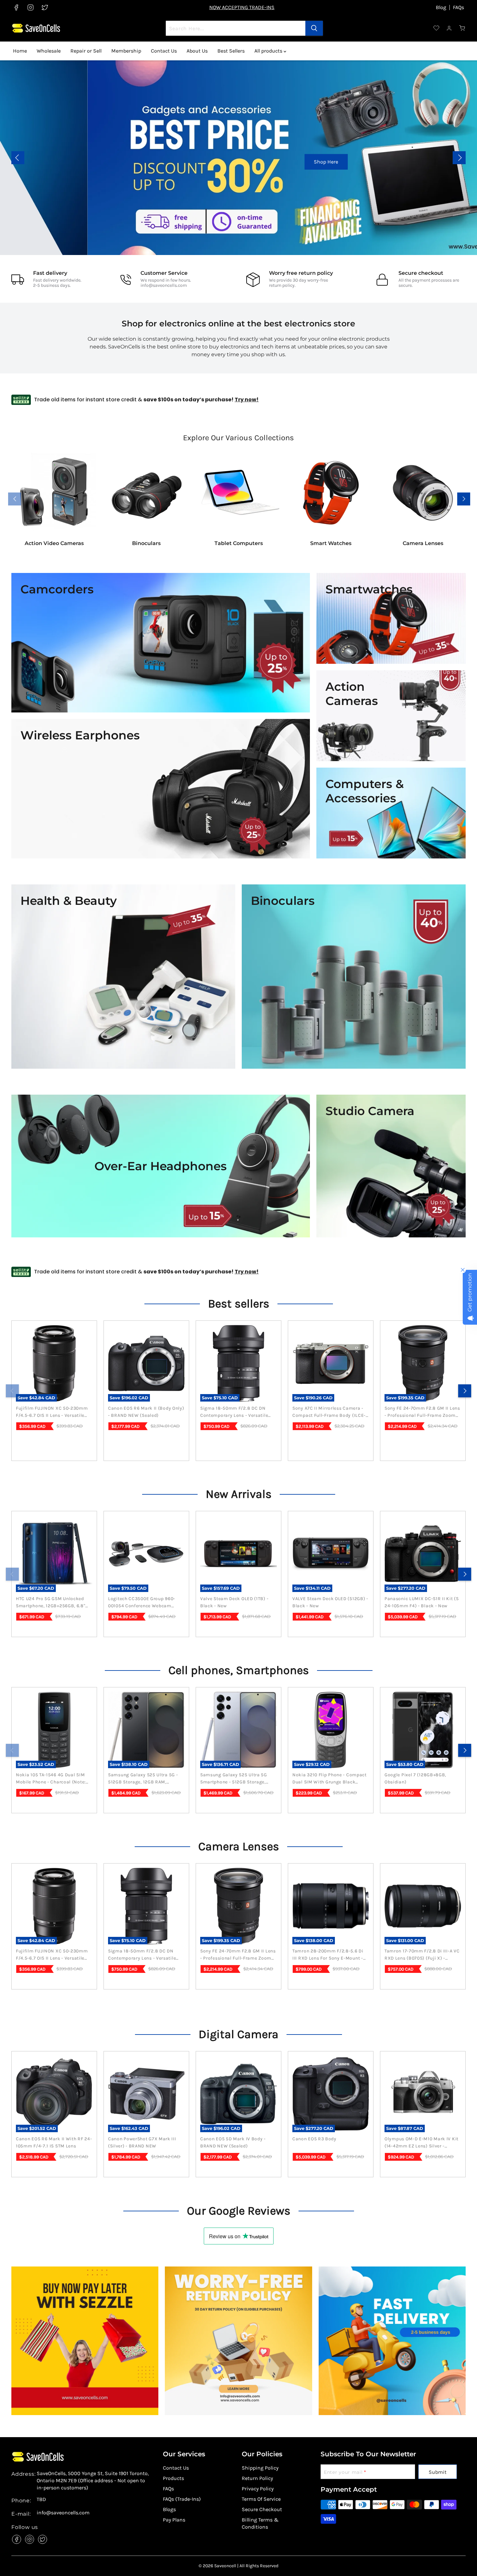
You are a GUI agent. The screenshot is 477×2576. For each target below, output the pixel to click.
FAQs (459, 7)
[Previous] (12, 1391)
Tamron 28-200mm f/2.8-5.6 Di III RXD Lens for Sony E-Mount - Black (328, 1955)
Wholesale (49, 51)
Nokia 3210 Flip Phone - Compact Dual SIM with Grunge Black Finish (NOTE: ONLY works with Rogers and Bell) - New (330, 1779)
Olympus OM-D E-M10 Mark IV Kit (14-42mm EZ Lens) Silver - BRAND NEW (422, 2143)
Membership (126, 51)
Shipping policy (260, 2468)
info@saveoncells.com (164, 285)
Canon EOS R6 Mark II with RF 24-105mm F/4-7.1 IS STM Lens (54, 2142)
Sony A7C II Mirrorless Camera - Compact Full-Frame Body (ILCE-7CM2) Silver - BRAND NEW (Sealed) (329, 1412)
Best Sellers (231, 51)
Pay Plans (174, 2520)
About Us (197, 51)
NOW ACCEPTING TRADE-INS (242, 7)
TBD (41, 2499)
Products (173, 2478)
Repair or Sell (86, 51)
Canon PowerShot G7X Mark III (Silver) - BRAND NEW (142, 2142)
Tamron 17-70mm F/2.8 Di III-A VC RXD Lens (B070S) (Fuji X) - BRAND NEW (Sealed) (422, 1955)
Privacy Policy (258, 2489)
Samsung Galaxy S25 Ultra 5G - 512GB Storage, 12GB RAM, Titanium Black (143, 1779)
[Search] (314, 28)
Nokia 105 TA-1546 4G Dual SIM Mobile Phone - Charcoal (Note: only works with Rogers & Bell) (52, 1779)
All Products (421, 162)
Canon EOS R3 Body (314, 2139)
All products (269, 51)
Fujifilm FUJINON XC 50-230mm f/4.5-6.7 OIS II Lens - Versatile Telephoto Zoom (52, 1412)
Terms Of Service (261, 2499)
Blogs (169, 2509)
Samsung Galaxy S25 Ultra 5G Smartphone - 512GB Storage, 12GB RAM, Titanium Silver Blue (235, 1779)
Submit (438, 2472)
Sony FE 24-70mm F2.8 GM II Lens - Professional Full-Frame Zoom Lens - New (422, 1412)
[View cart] (462, 28)
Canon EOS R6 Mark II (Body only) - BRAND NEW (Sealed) (146, 1412)
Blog (441, 7)
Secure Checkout (262, 2509)
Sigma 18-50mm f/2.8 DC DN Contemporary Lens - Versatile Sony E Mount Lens (234, 1412)
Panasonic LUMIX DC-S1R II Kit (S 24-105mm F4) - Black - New (422, 1602)
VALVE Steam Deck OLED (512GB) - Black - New (330, 1602)
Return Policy (257, 2478)
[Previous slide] (18, 158)
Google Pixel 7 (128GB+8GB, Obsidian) (415, 1778)
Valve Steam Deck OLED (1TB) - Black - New (234, 1602)
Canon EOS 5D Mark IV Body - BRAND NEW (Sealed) (233, 2142)
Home (20, 51)
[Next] (465, 1391)
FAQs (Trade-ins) (182, 2499)
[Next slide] (459, 158)
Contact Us (164, 51)
